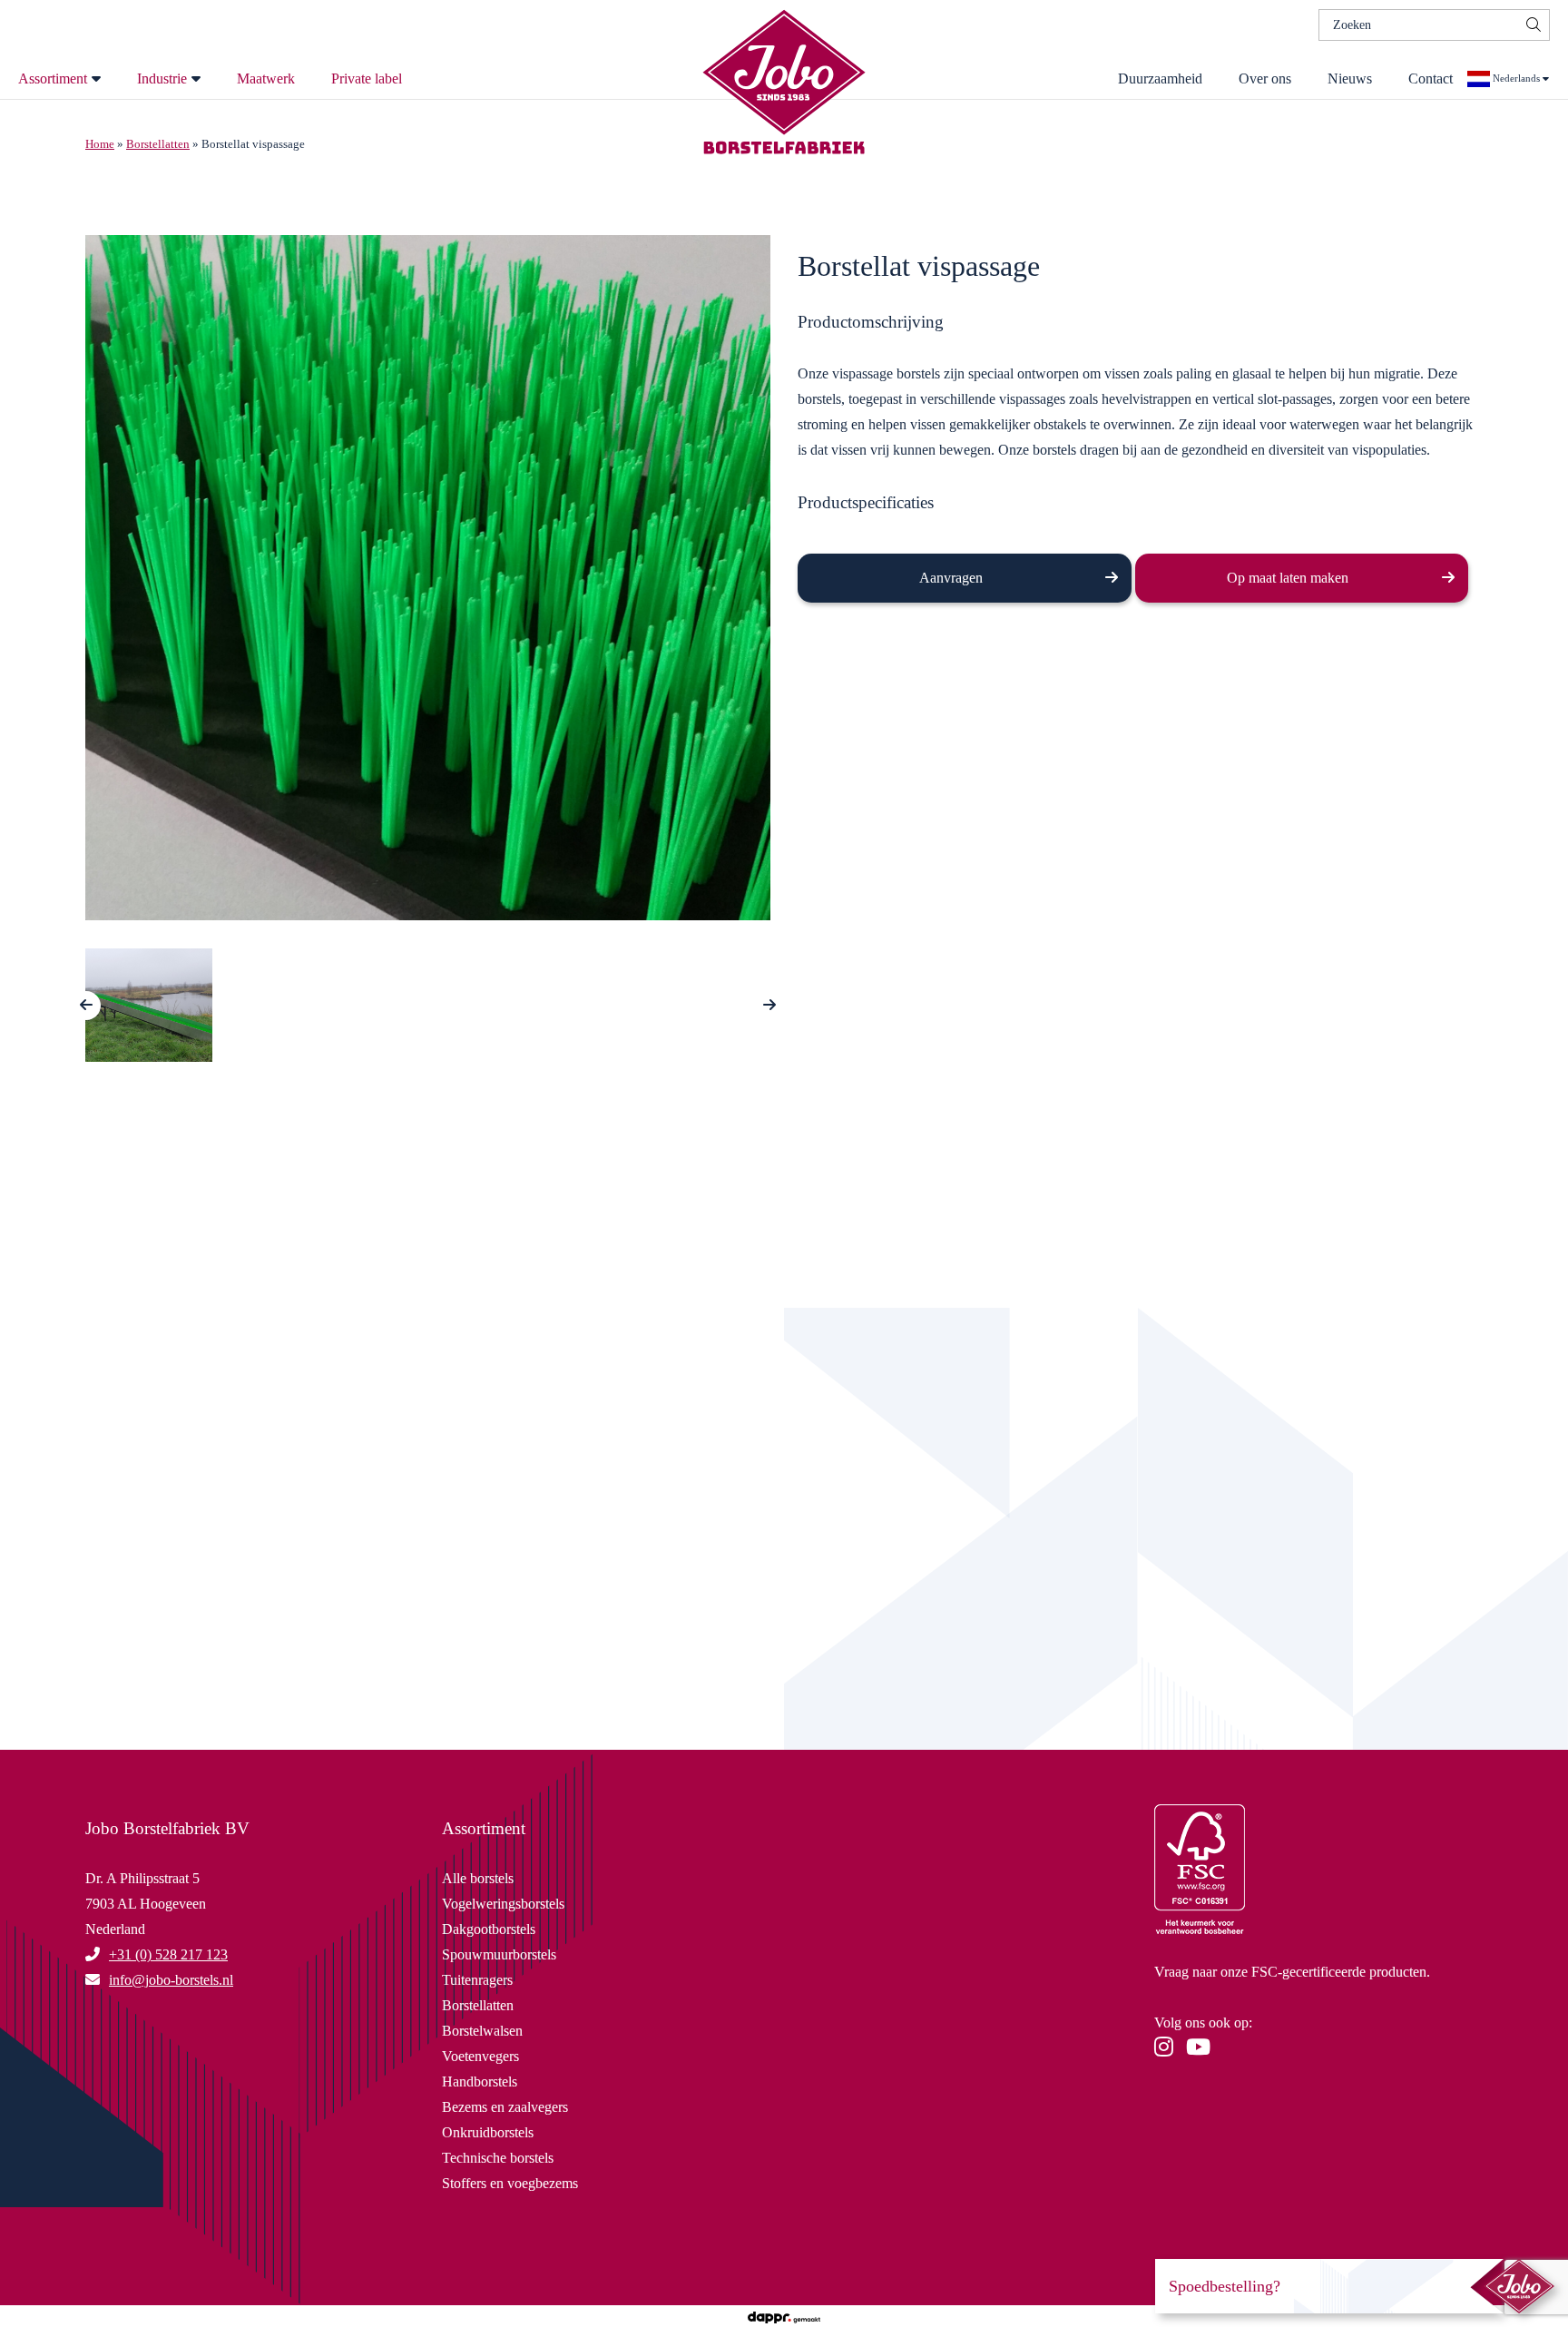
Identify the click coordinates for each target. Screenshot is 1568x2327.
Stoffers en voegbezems (510, 2183)
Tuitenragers (477, 1980)
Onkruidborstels (488, 2132)
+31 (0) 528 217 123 (168, 1954)
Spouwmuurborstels (499, 1954)
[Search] (1534, 25)
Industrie (162, 79)
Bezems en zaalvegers (505, 2107)
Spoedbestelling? (1225, 2286)
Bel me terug (363, 1592)
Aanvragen (951, 578)
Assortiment (53, 79)
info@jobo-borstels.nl (363, 1655)
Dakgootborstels (489, 1929)
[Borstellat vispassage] (428, 584)
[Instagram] (1168, 2050)
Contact (1431, 79)
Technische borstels (498, 2158)
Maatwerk (266, 79)
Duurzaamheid (1160, 79)
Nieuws (1350, 79)
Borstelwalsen (482, 2031)
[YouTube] (1203, 2050)
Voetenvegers (480, 2056)
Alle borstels (478, 1878)
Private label (367, 79)
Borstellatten (158, 144)
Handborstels (480, 2082)
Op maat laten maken (1288, 578)
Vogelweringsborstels (503, 1904)
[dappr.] (784, 2316)
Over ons (1265, 79)
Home (100, 144)
